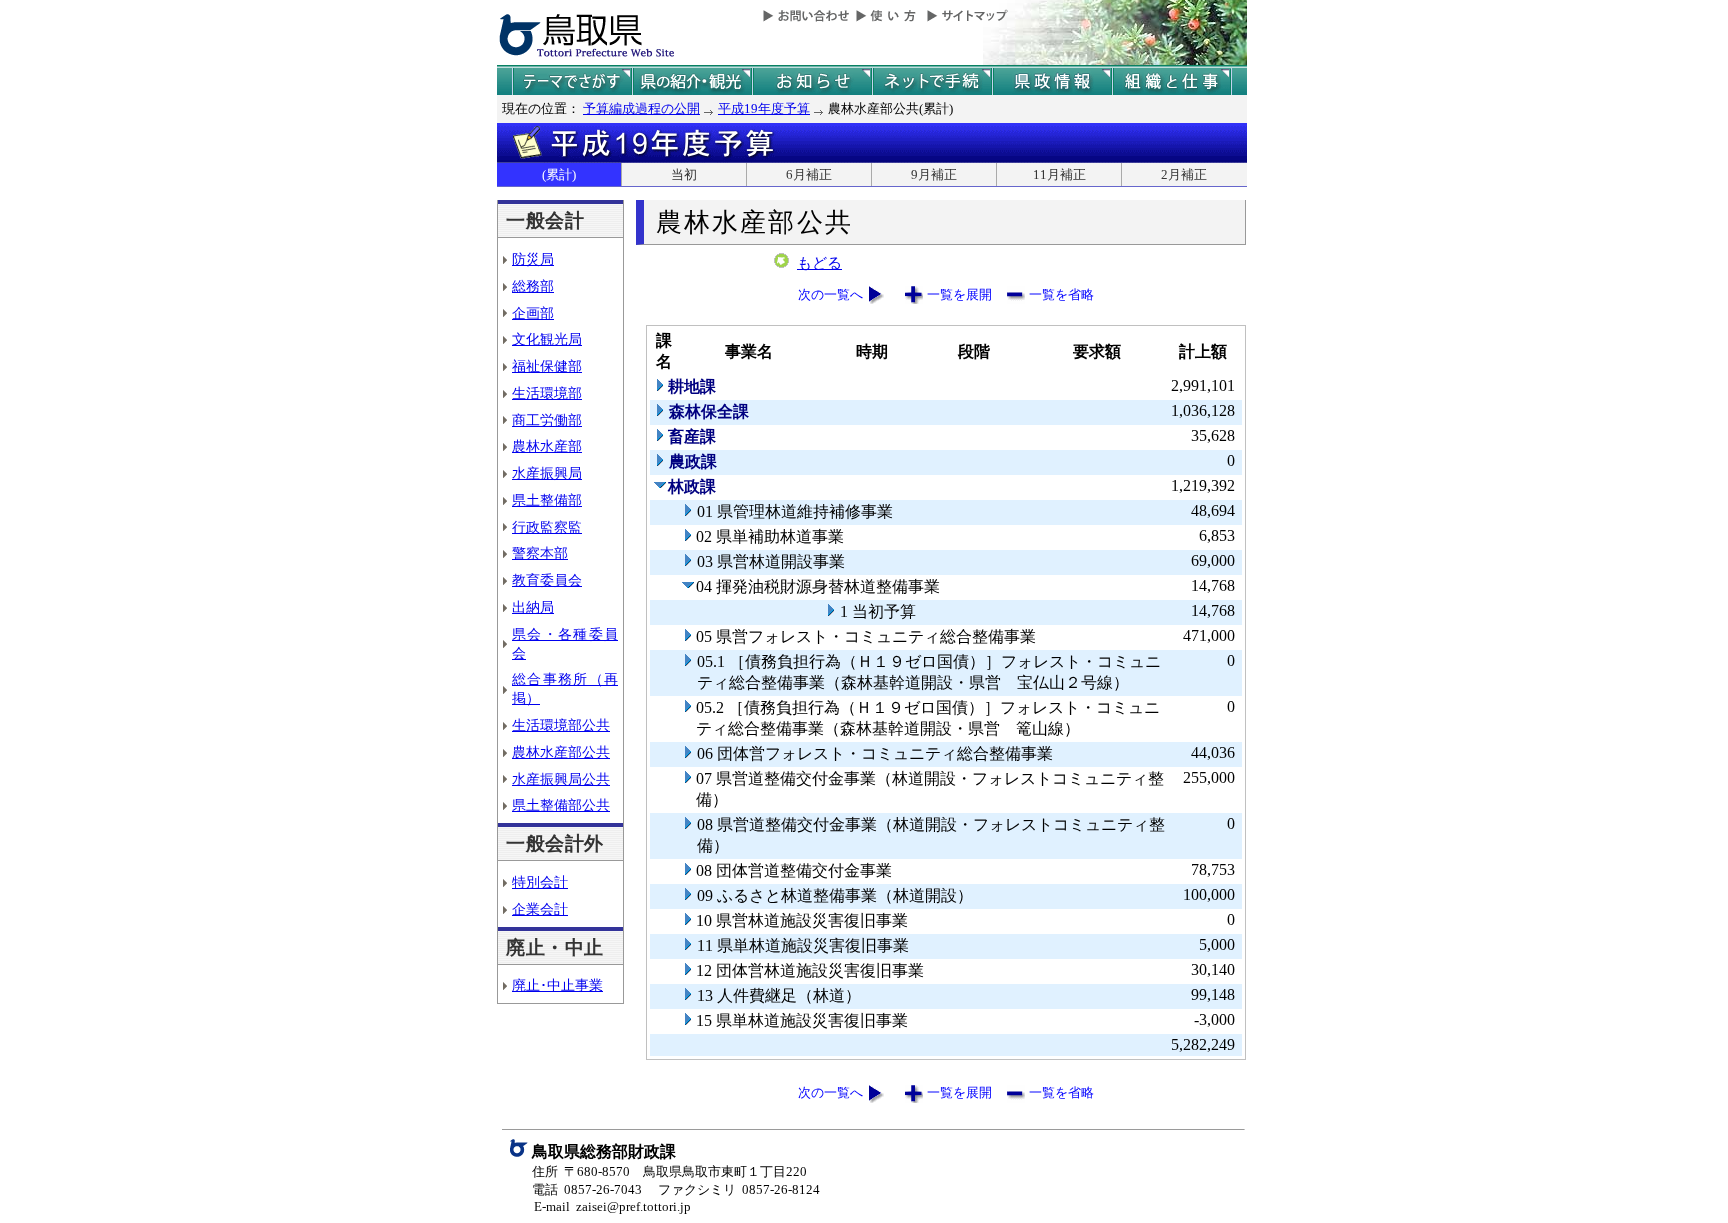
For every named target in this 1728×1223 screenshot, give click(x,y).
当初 (684, 174)
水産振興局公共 (561, 779)
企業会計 (540, 909)
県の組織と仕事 (1172, 81)
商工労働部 (547, 420)
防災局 (533, 259)
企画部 (533, 313)
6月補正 (809, 174)
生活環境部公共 (561, 725)
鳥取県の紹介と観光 (692, 81)
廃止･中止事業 (557, 985)
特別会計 (540, 882)
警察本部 (540, 553)
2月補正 (1184, 174)
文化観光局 (547, 339)
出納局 (533, 607)
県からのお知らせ (812, 81)
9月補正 (934, 174)
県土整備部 (547, 500)
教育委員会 (547, 580)
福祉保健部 (547, 366)
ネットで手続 (932, 81)
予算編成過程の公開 (641, 108)
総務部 (533, 286)
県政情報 (1052, 81)
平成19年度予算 (764, 108)
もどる (819, 263)
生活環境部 (547, 393)
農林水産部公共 (561, 752)
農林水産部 (547, 446)
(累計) (559, 174)
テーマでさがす (572, 81)
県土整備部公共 (561, 805)
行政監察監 (547, 527)
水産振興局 (547, 473)
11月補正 (1059, 174)
